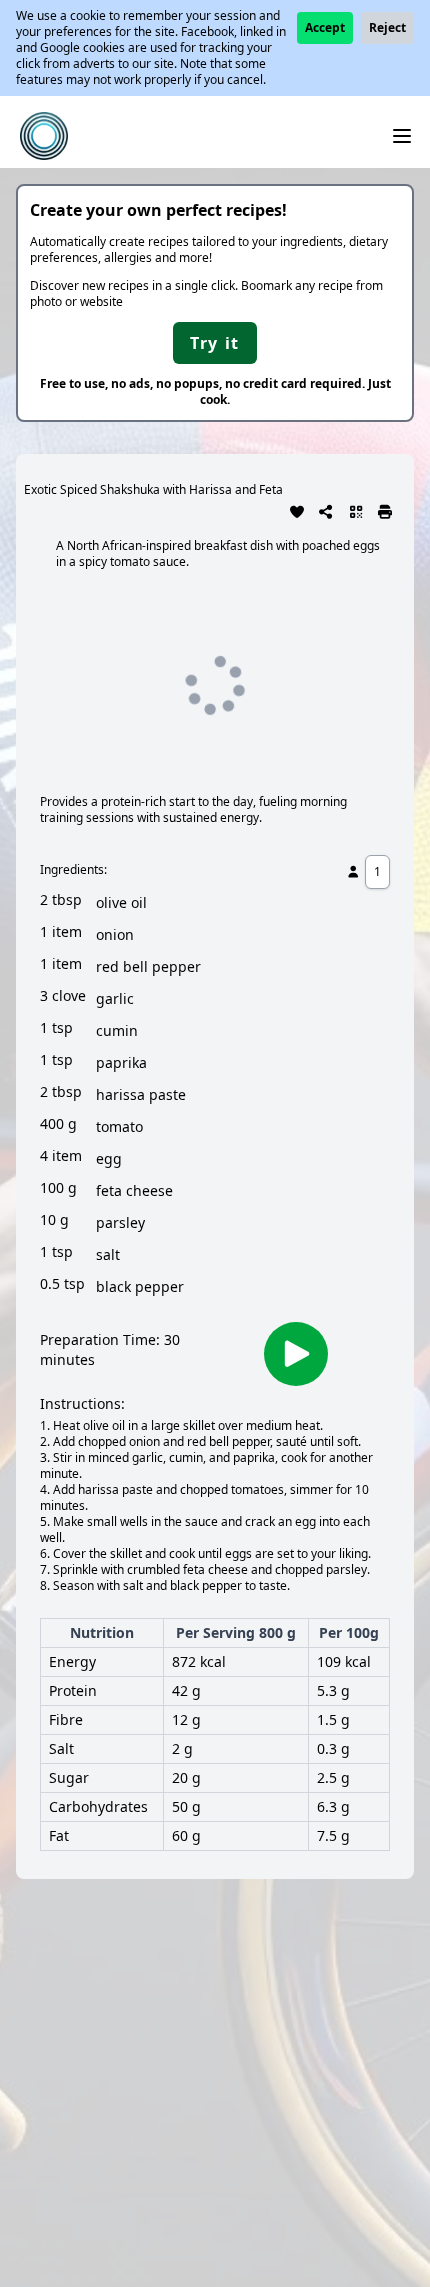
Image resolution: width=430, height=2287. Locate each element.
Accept (325, 27)
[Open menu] (402, 136)
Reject (387, 27)
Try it (215, 343)
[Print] (386, 510)
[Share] (327, 510)
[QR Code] (356, 510)
